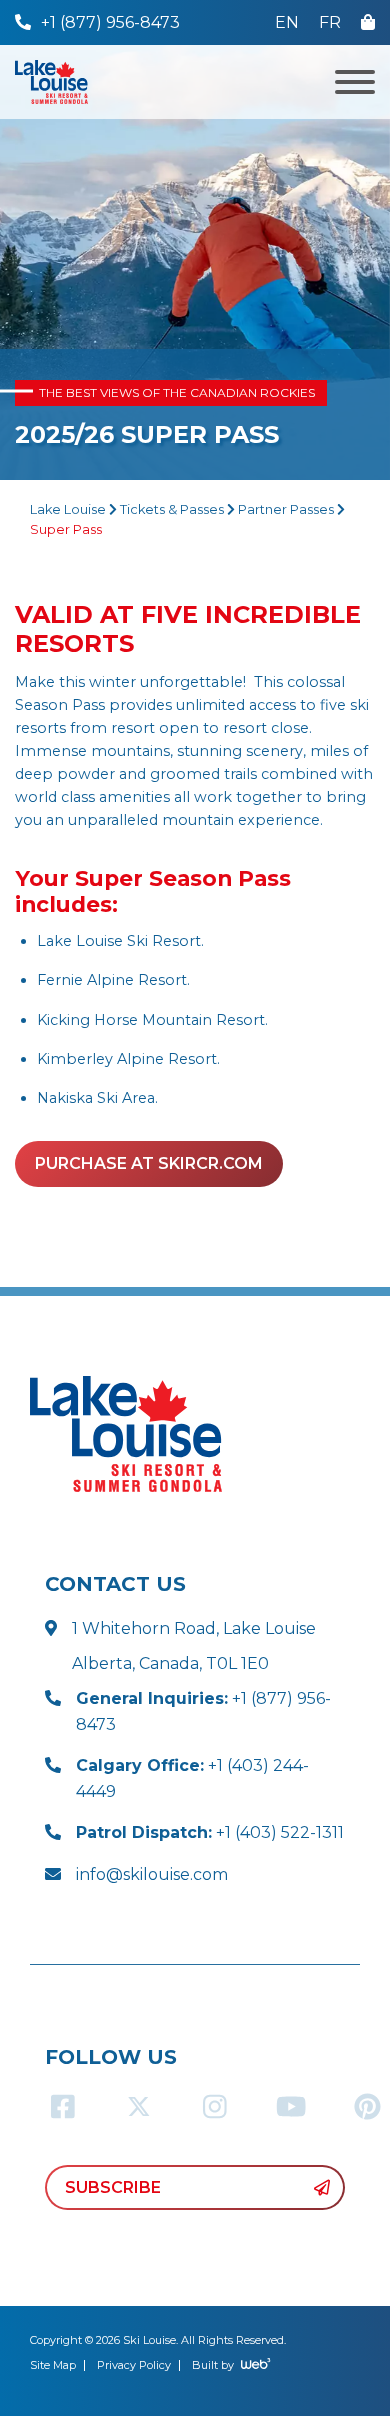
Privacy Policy (134, 2365)
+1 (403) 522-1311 (210, 1832)
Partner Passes (286, 509)
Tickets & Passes (172, 509)
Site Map (53, 2365)
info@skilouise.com (152, 1874)
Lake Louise (68, 509)
